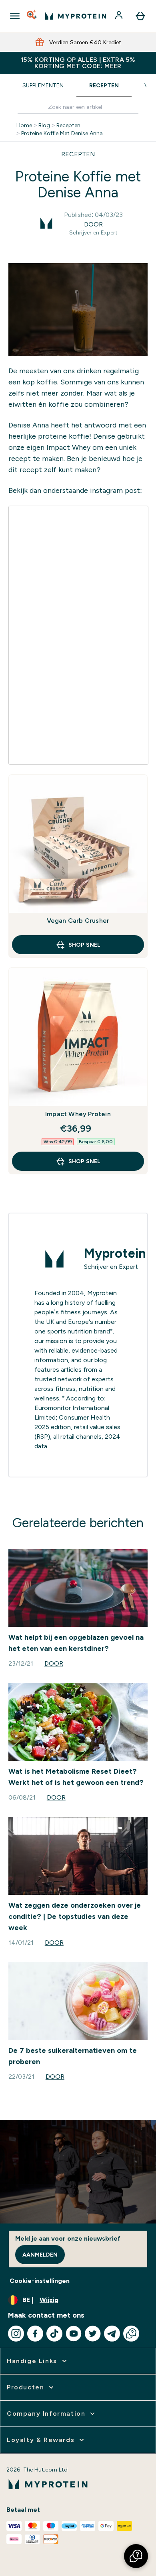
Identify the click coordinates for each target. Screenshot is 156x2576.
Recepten (104, 85)
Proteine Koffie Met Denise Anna (62, 133)
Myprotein (115, 1253)
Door (93, 224)
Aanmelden (40, 2255)
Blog (44, 125)
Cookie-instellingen (40, 2281)
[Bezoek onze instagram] (16, 2334)
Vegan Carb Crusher (78, 921)
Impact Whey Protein (78, 1114)
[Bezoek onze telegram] (112, 2334)
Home (24, 125)
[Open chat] (131, 2334)
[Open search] (32, 16)
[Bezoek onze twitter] (93, 2334)
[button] (136, 2556)
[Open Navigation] (15, 16)
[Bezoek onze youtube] (74, 2334)
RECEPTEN (78, 154)
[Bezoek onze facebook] (35, 2334)
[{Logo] (76, 16)
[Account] (120, 16)
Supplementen (43, 85)
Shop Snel (84, 945)
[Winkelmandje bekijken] (140, 16)
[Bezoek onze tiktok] (54, 2334)
